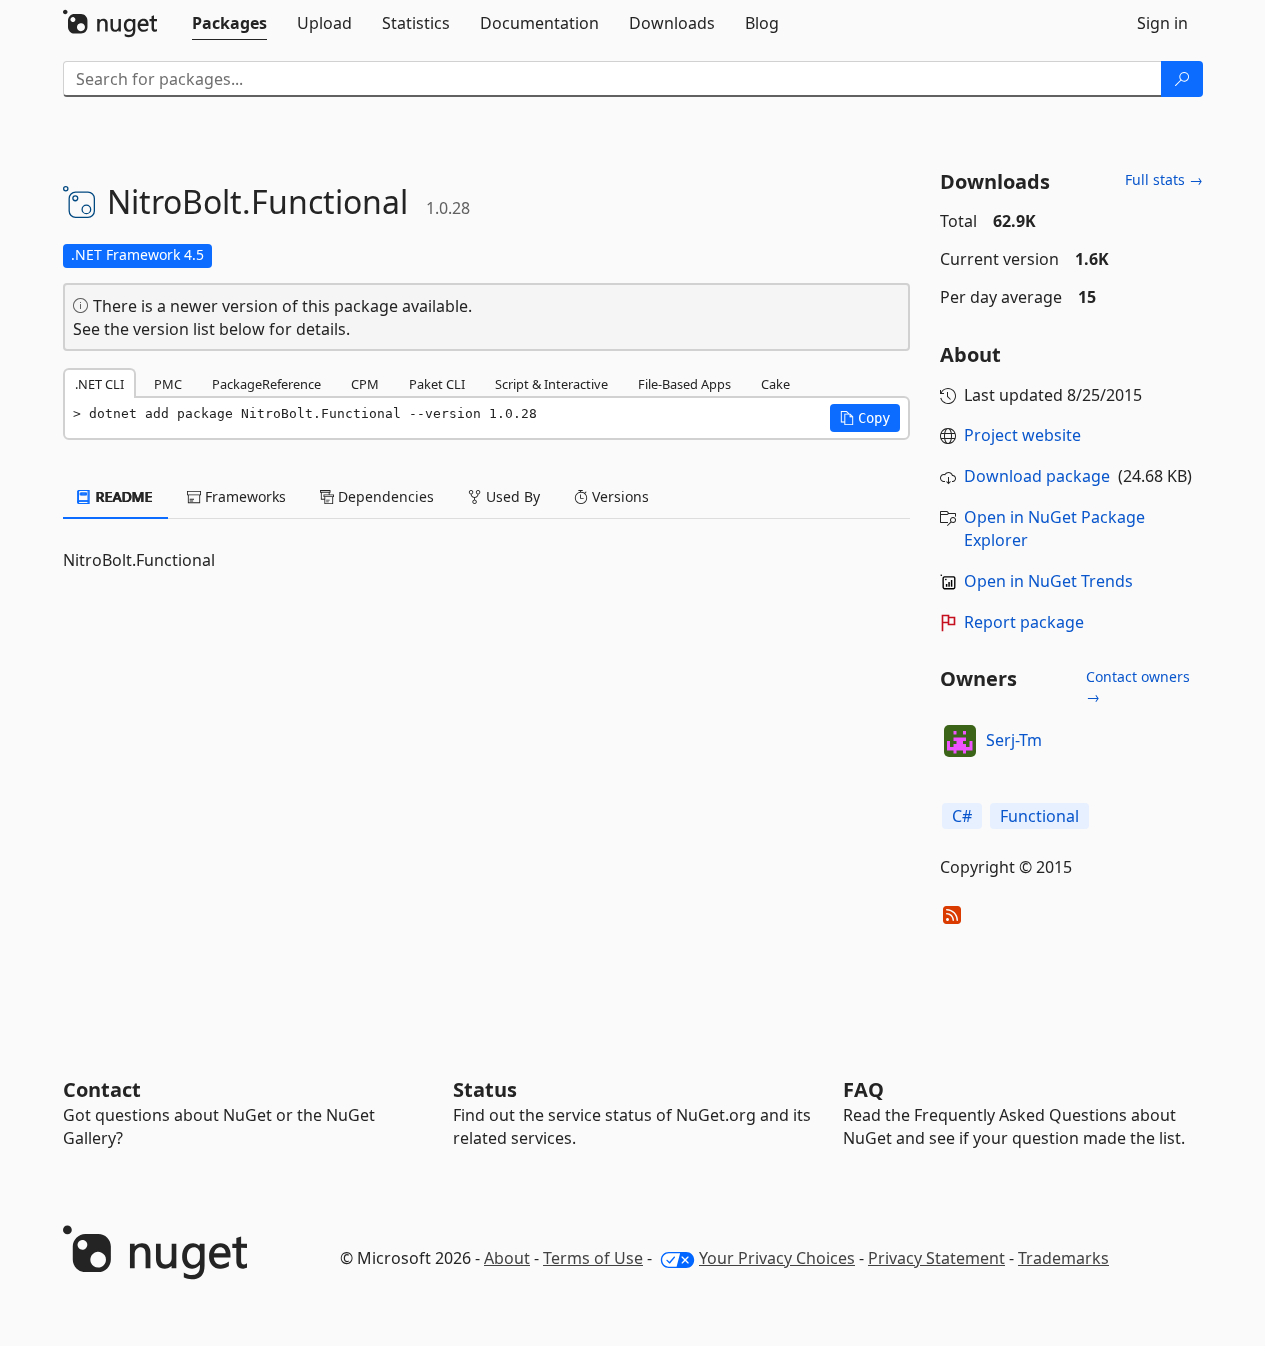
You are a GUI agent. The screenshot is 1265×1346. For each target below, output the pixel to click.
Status (485, 1089)
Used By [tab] (511, 496)
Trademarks (1063, 1258)
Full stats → (1164, 179)
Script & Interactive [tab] (551, 384)
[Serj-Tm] (960, 741)
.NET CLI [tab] (99, 384)
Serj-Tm (1014, 740)
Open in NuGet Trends (1048, 581)
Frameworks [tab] (243, 496)
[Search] (1182, 79)
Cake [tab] (775, 384)
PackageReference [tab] (266, 384)
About (507, 1258)
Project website (1022, 435)
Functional (1039, 816)
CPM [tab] (365, 384)
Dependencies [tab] (384, 496)
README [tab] (122, 496)
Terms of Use (593, 1258)
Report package (1024, 622)
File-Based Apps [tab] (684, 384)
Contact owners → (1138, 686)
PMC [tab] (168, 384)
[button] (865, 418)
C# (962, 816)
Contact (102, 1089)
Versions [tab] (618, 496)
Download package (1037, 476)
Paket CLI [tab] (437, 384)
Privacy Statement (936, 1258)
